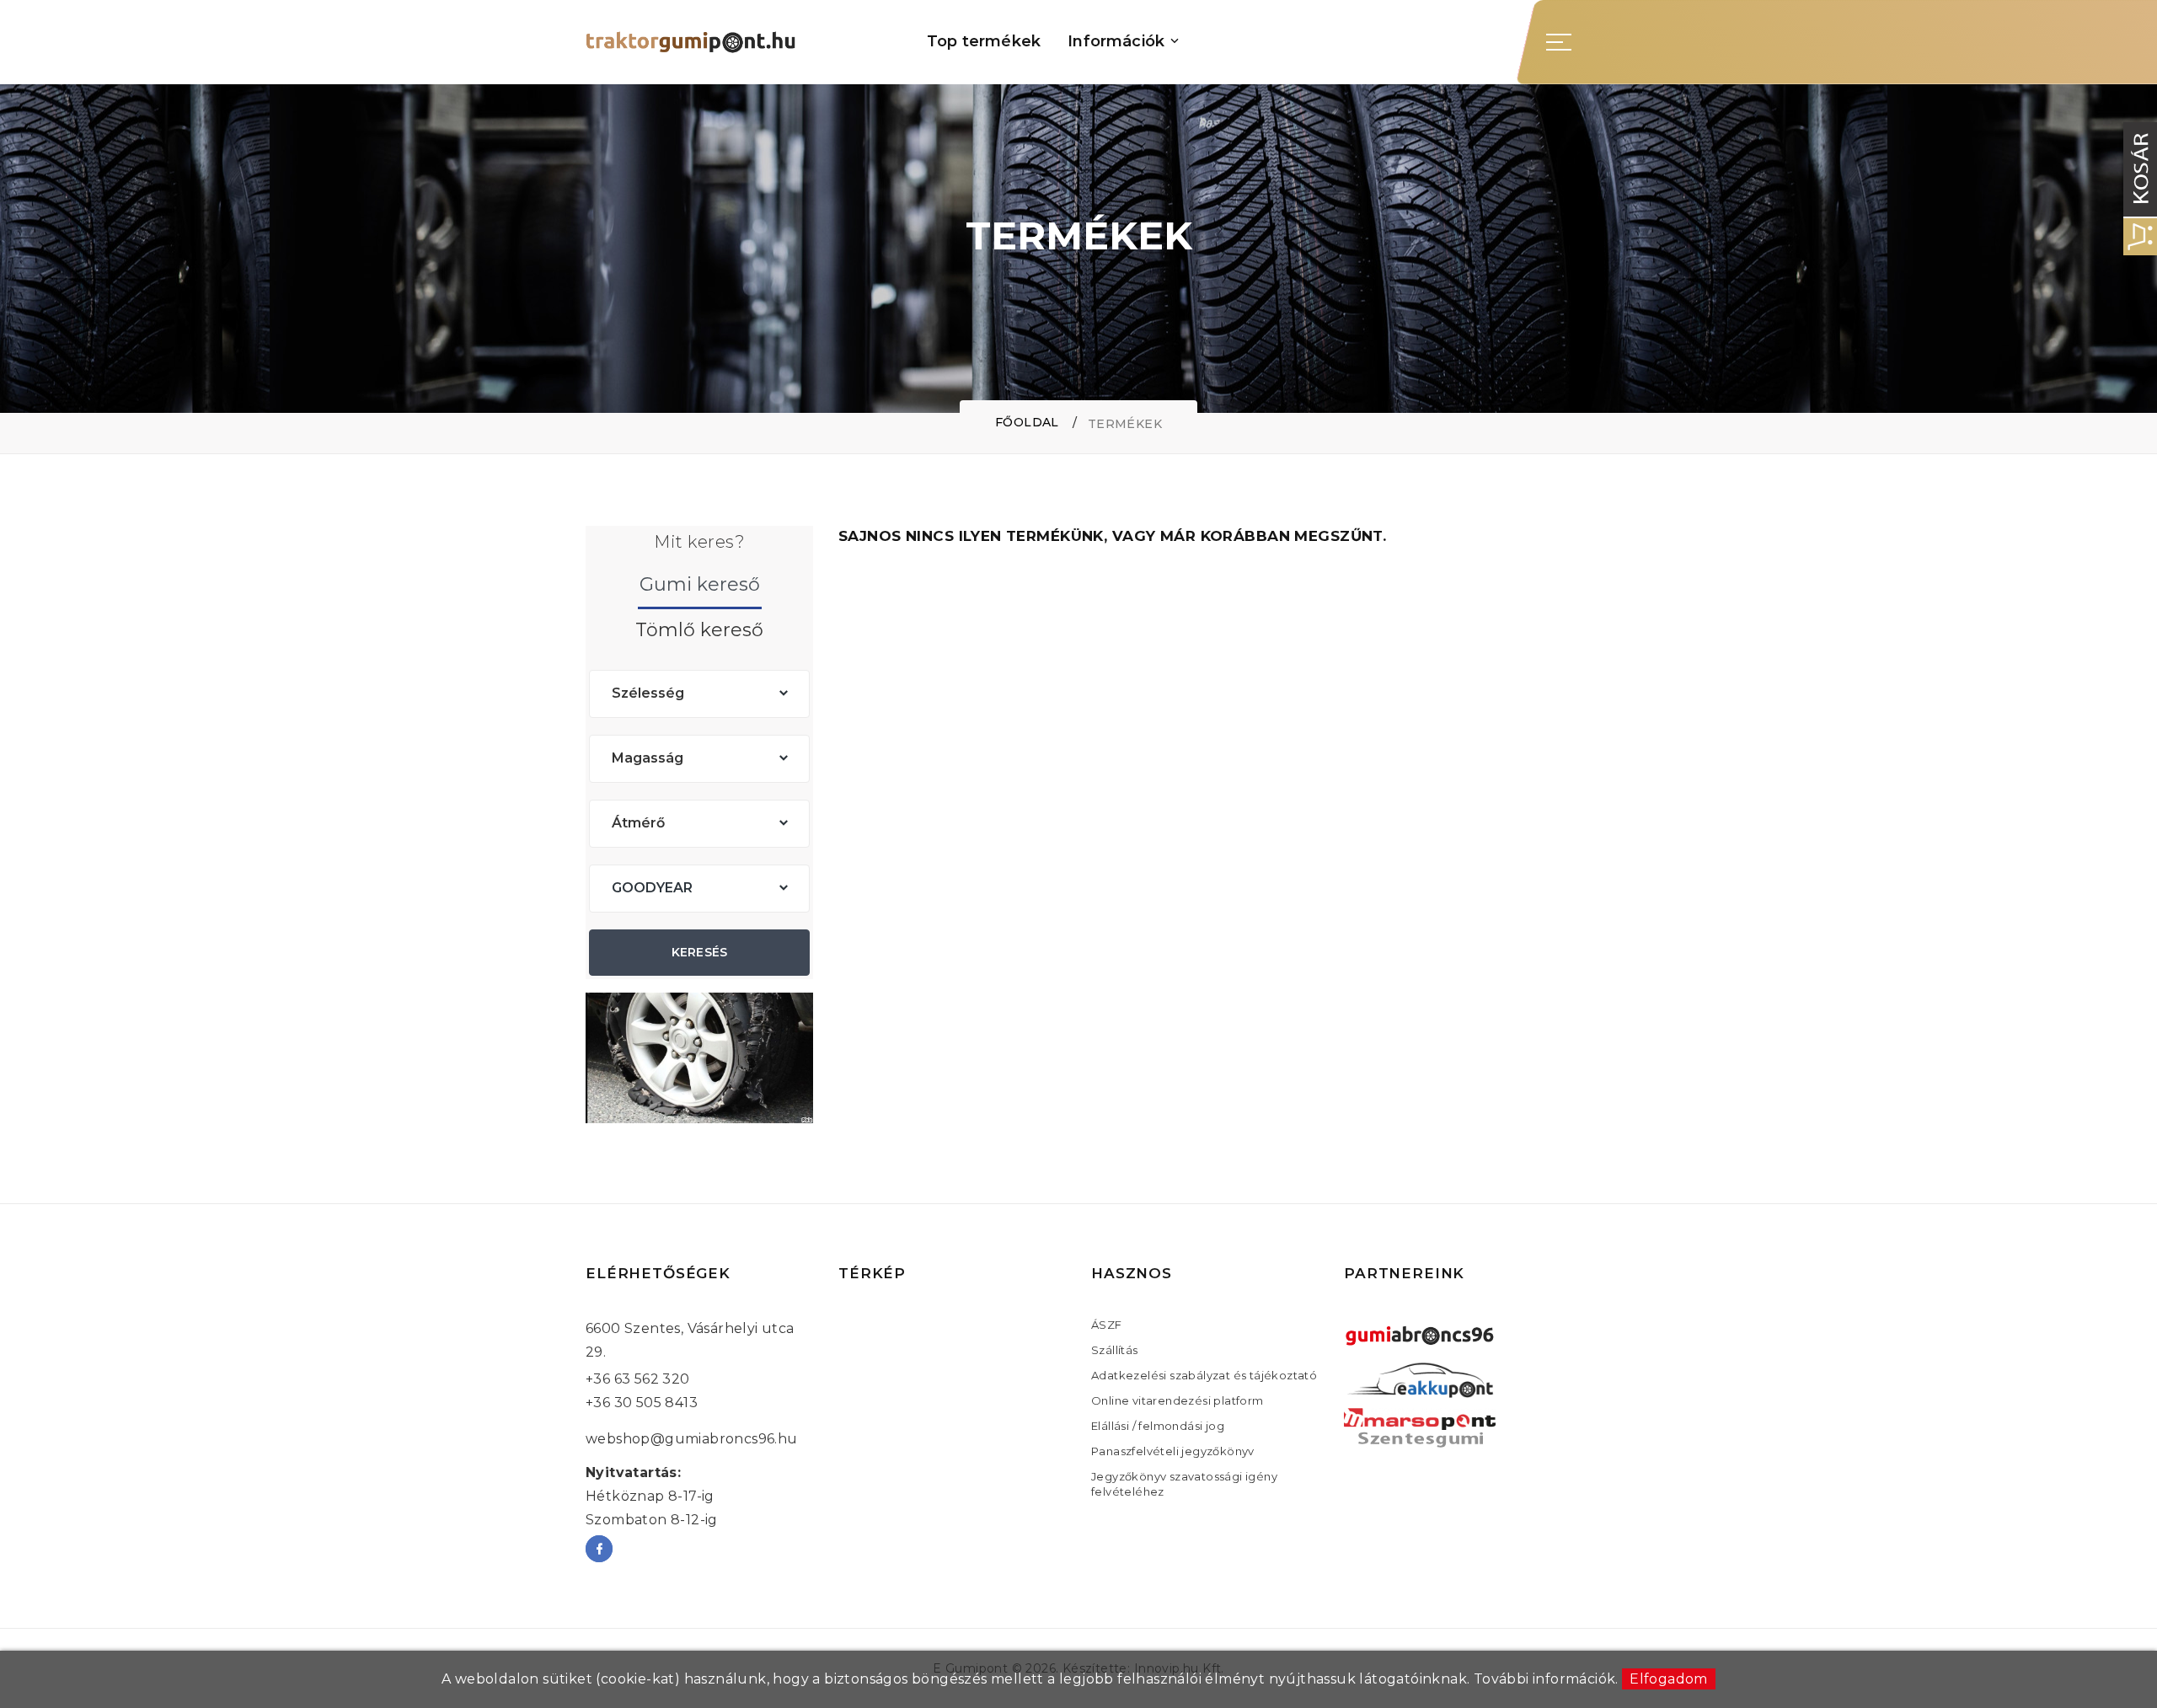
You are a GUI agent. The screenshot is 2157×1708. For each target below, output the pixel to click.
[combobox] (699, 694)
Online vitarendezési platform (1178, 1400)
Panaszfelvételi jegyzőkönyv (1173, 1451)
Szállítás (1115, 1350)
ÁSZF (1107, 1325)
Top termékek (984, 42)
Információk (1116, 42)
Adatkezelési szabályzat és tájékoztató (1204, 1375)
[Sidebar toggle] (1559, 42)
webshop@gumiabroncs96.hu (692, 1439)
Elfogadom (1669, 1679)
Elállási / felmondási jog (1158, 1426)
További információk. (1546, 1679)
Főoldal (1027, 422)
